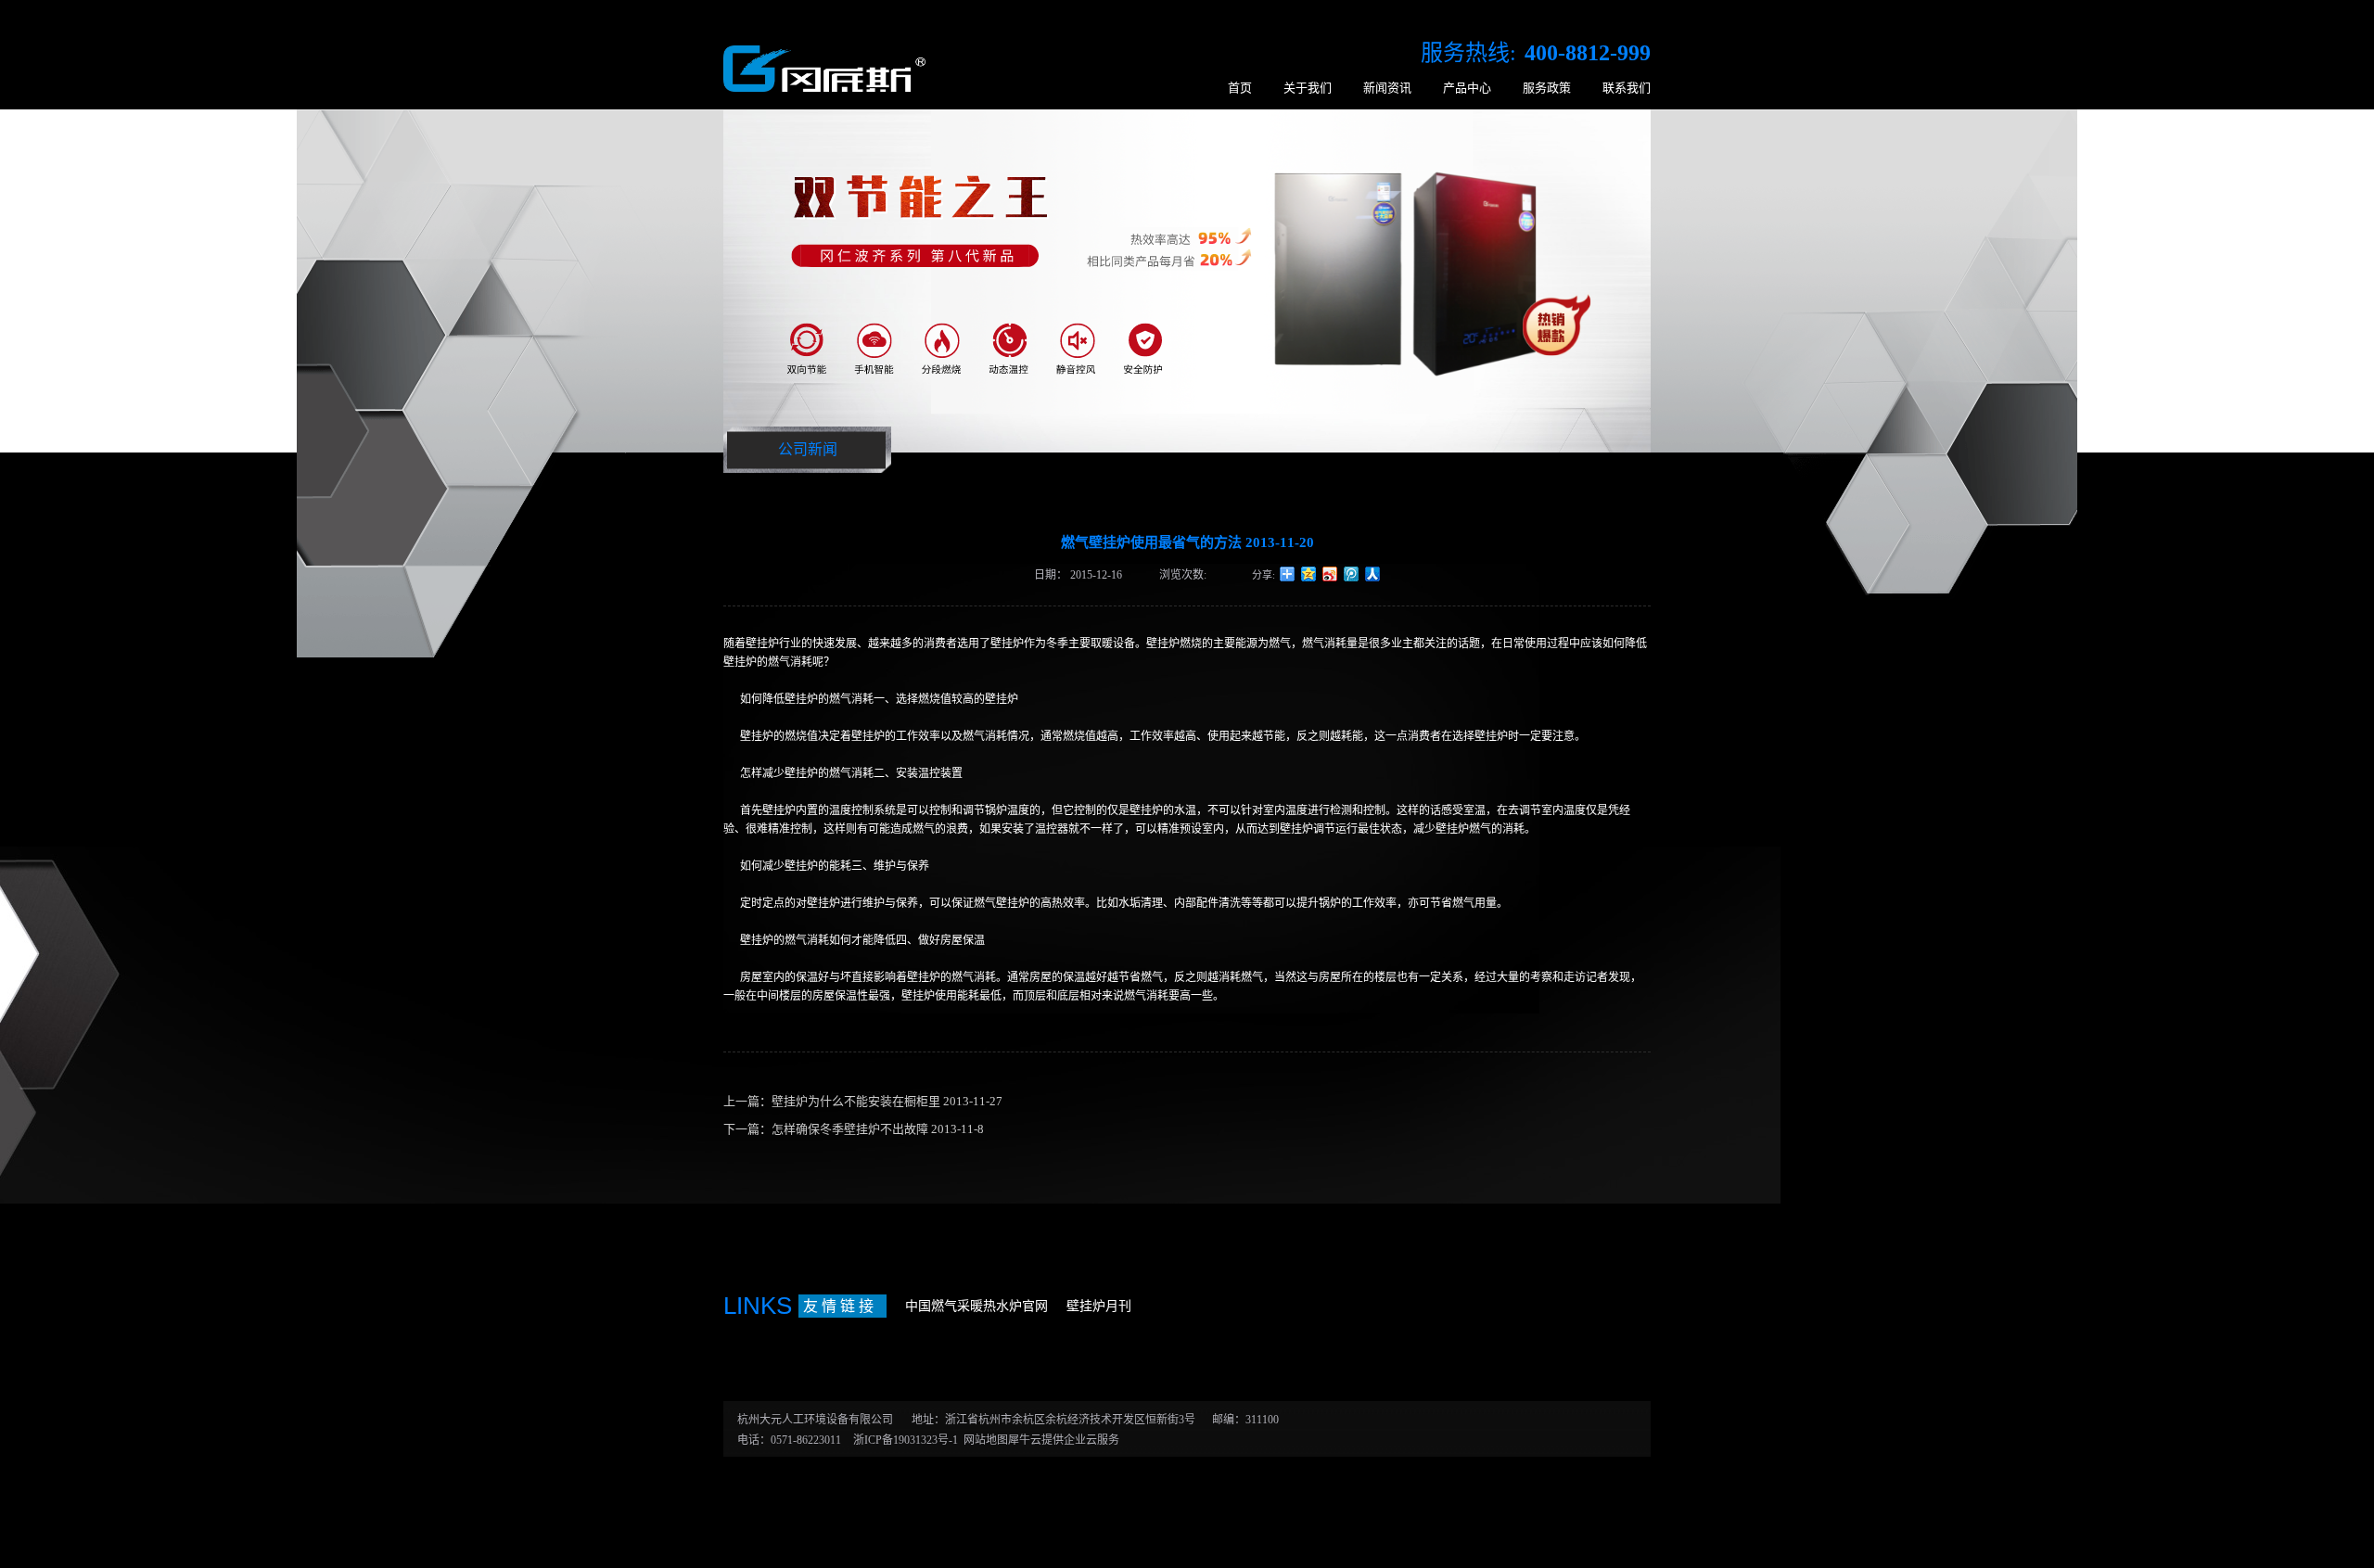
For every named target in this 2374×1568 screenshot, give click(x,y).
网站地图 (983, 1440)
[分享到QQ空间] (1309, 574)
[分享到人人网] (1373, 574)
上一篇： (863, 1101)
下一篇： (854, 1129)
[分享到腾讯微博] (1352, 574)
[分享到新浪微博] (1330, 574)
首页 (1240, 88)
